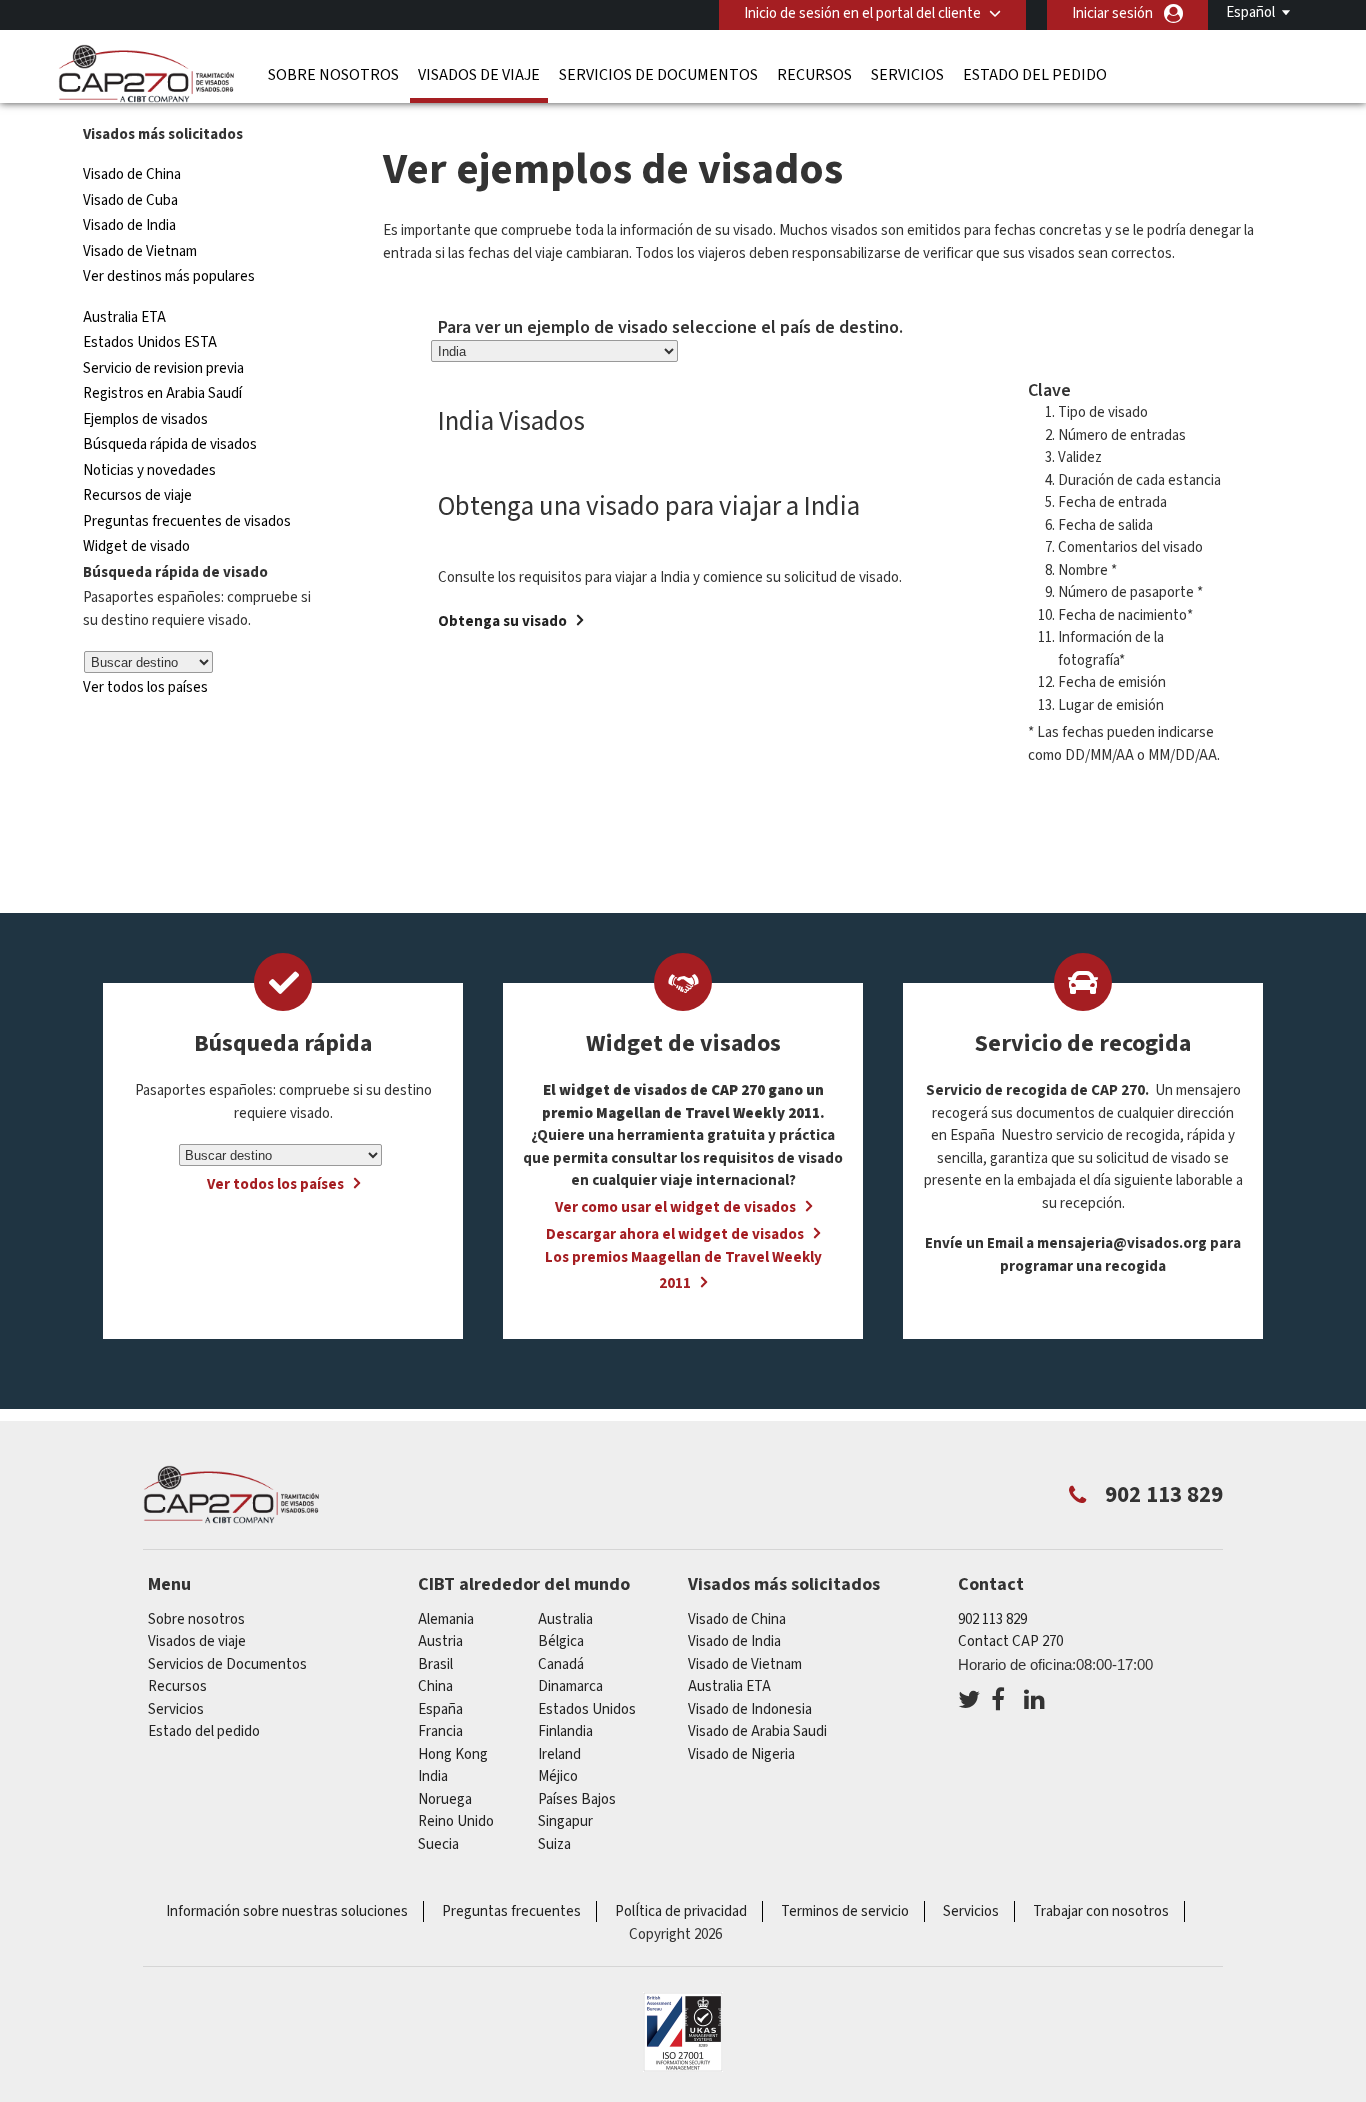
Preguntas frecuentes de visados (187, 521)
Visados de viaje (479, 75)
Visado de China (133, 174)
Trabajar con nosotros (1101, 1911)
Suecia (438, 1844)
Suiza (554, 1844)
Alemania (446, 1619)
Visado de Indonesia (750, 1709)
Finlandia (565, 1731)
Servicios (907, 75)
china (435, 1686)
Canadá (561, 1664)
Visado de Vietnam (140, 251)
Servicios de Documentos (658, 75)
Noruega (445, 1799)
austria (440, 1641)
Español (1250, 12)
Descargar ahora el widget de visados (675, 1234)
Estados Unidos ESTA (150, 342)
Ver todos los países (145, 687)
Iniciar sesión (1112, 13)
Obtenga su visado (502, 621)
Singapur (565, 1821)
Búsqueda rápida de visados (170, 444)
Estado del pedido (1035, 75)
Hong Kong (453, 1754)
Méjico (558, 1776)
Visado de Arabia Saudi (757, 1731)
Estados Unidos (587, 1709)
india (433, 1776)
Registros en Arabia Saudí (162, 393)
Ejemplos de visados (145, 419)
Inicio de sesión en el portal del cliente (862, 13)
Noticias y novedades (149, 470)
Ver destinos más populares (169, 276)
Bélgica (561, 1641)
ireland (559, 1754)
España (440, 1709)
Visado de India (129, 225)
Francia (440, 1731)
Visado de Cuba (130, 200)
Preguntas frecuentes (511, 1911)
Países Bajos (577, 1799)
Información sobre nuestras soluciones (287, 1911)
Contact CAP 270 (1010, 1641)
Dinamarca (570, 1686)
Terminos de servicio (845, 1911)
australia (565, 1619)
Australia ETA (124, 317)
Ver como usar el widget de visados (675, 1207)
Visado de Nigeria (741, 1754)
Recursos (814, 75)
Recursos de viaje (137, 495)
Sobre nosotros (333, 75)
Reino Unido (456, 1821)
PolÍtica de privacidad (681, 1911)
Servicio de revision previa (163, 368)
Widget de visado (136, 546)
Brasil (435, 1664)
